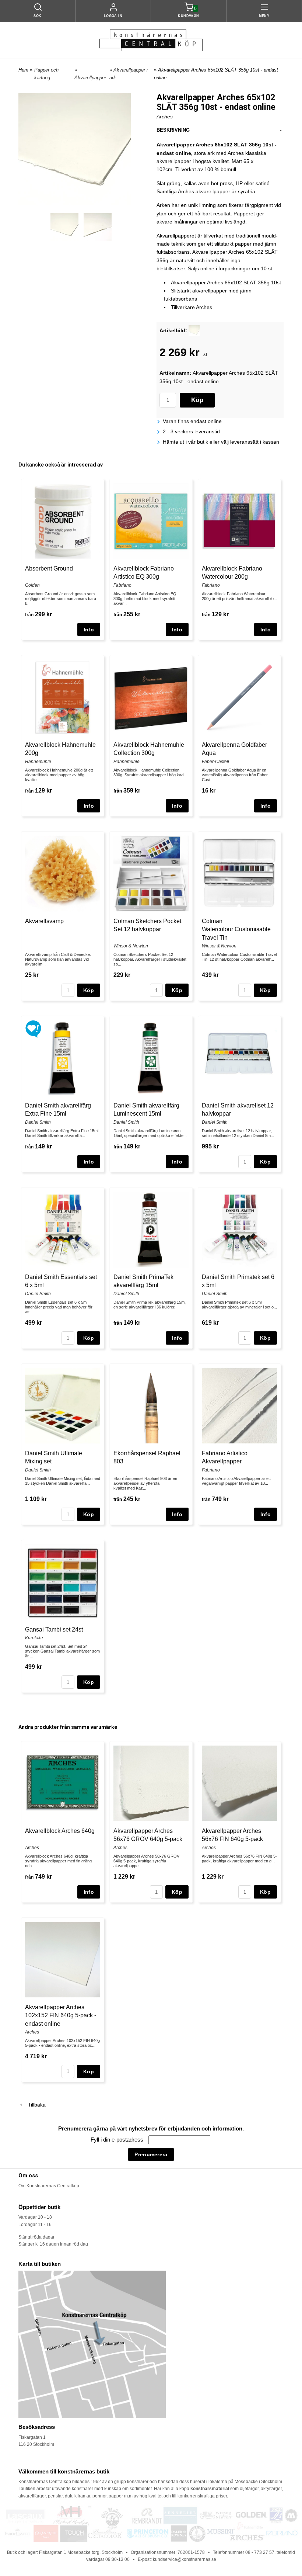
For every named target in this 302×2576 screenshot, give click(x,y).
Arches (165, 117)
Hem (23, 70)
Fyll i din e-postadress (118, 2140)
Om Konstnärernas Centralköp (49, 2186)
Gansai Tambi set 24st (54, 1629)
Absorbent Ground (49, 568)
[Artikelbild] (194, 330)
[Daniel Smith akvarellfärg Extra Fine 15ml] (33, 1029)
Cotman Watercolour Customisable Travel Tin (236, 929)
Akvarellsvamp (44, 921)
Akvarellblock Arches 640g (60, 1831)
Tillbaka (35, 2105)
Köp (197, 400)
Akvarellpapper (90, 78)
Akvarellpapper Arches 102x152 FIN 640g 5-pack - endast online (61, 2015)
